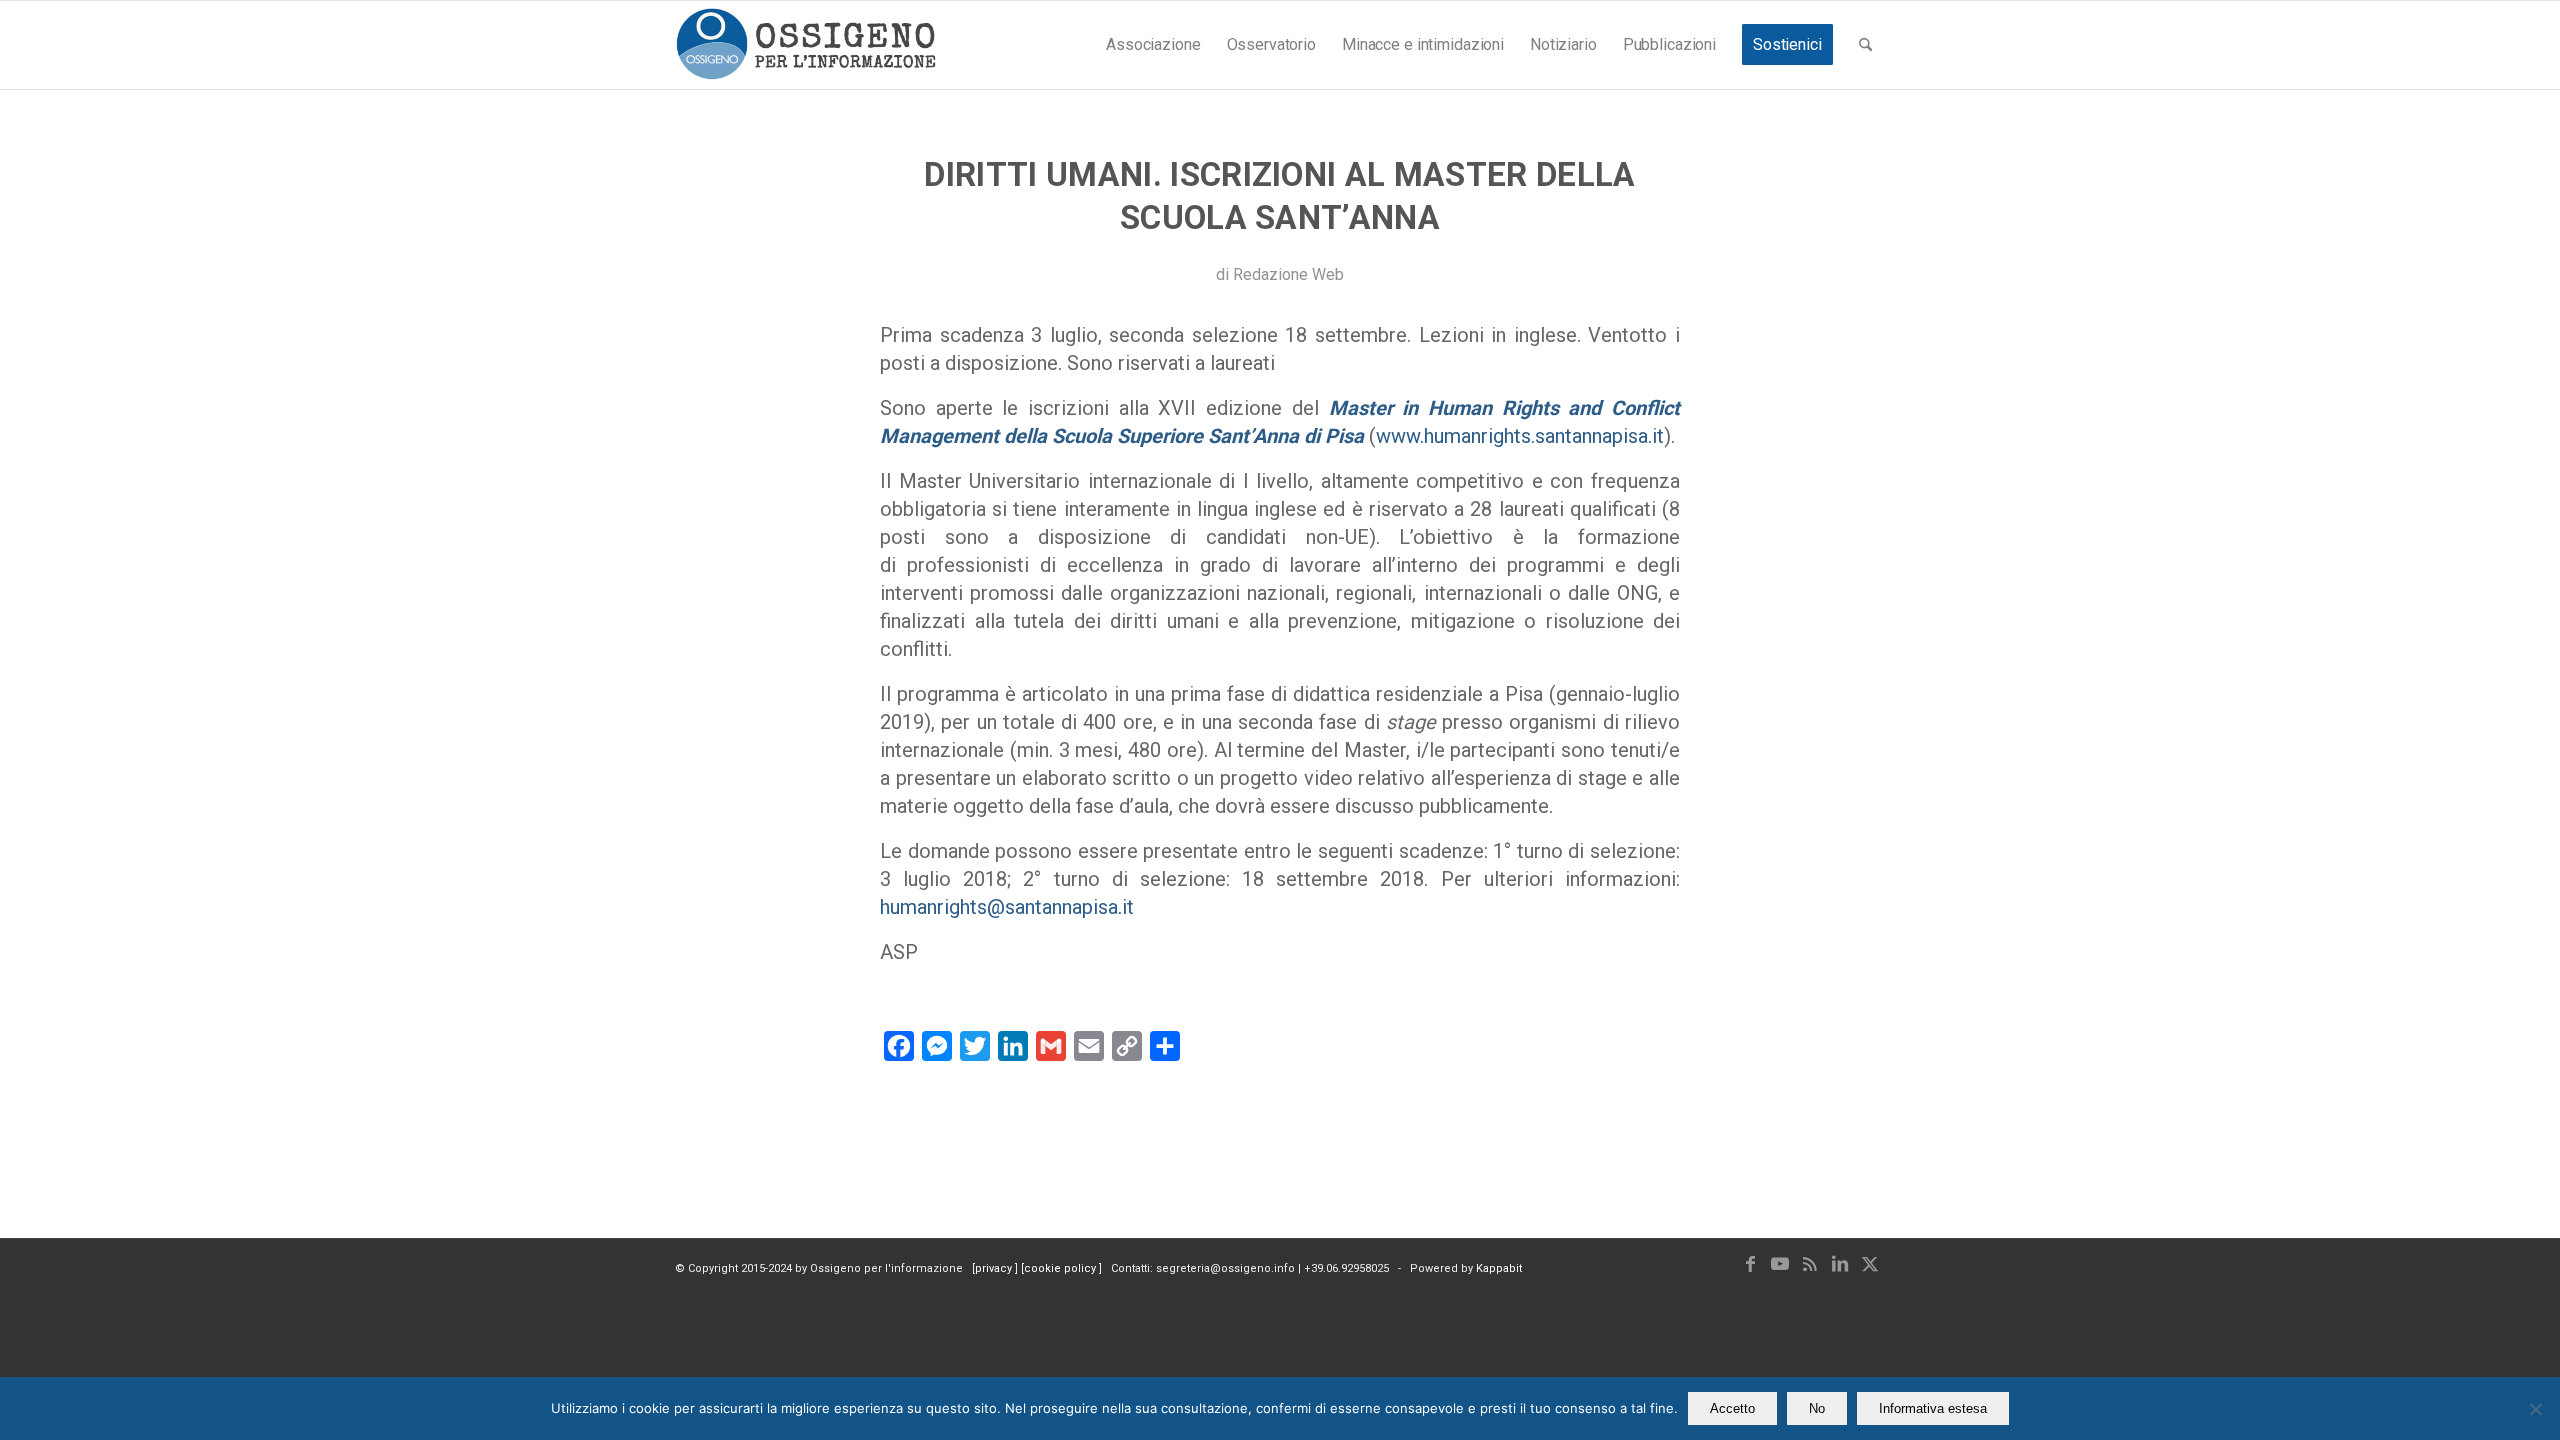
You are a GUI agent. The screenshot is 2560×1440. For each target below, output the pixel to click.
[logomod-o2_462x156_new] (805, 45)
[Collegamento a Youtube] (1780, 1264)
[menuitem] (1153, 45)
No (1817, 1408)
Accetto (1732, 1408)
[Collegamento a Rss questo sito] (1810, 1264)
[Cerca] (1865, 45)
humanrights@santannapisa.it (1007, 907)
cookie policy (1061, 1268)
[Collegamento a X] (1870, 1264)
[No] (2535, 1409)
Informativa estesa (1933, 1408)
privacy (995, 1268)
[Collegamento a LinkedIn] (1840, 1264)
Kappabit (1499, 1268)
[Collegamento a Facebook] (1750, 1264)
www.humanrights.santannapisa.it (1520, 436)
